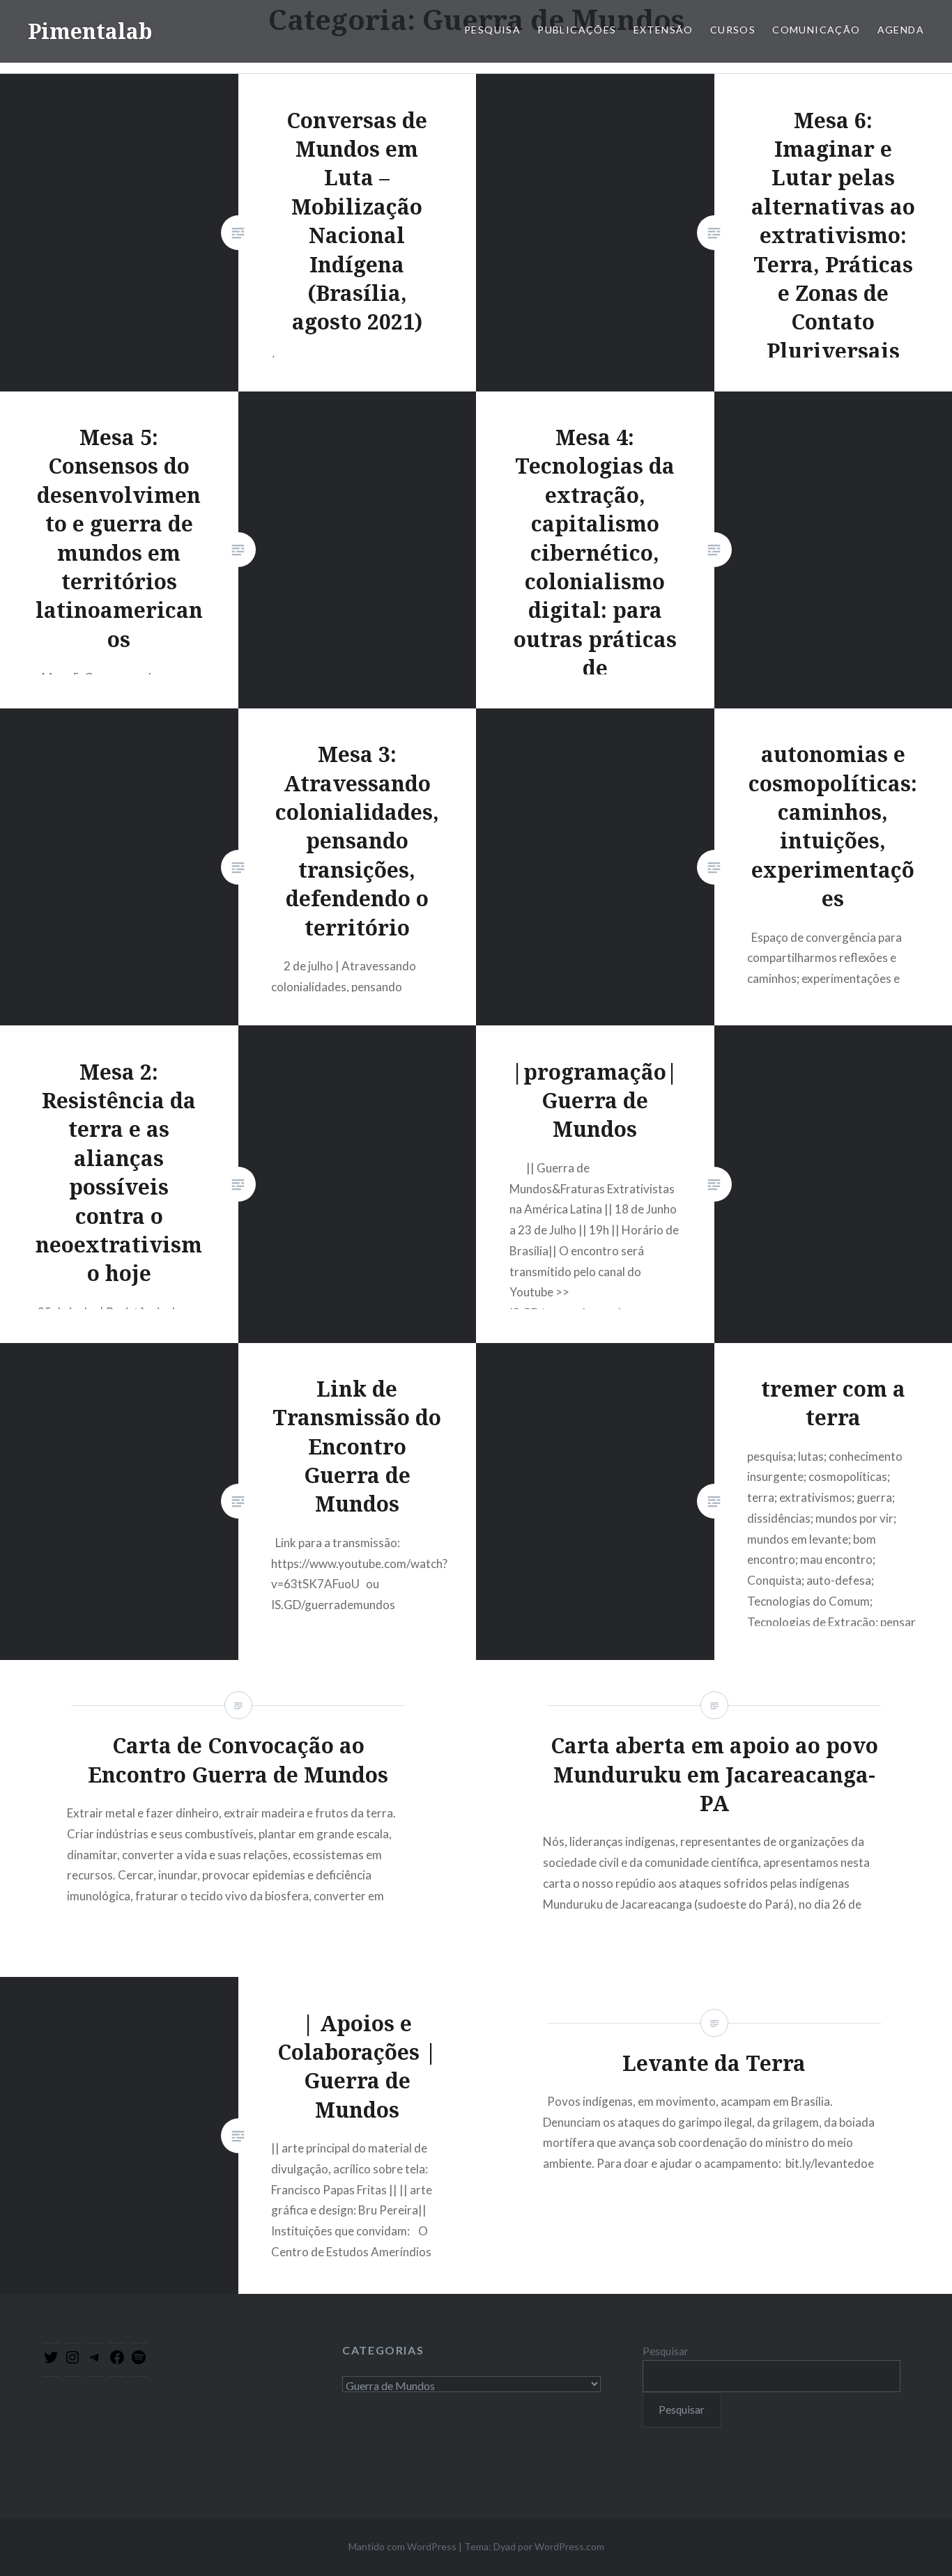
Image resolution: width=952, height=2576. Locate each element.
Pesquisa (492, 30)
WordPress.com (569, 2546)
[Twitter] (51, 2361)
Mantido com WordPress (402, 2546)
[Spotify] (139, 2361)
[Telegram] (95, 2361)
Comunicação (816, 30)
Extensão (663, 30)
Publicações (577, 30)
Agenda (901, 30)
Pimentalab (90, 31)
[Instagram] (72, 2361)
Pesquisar (666, 2351)
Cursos (733, 30)
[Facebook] (117, 2361)
